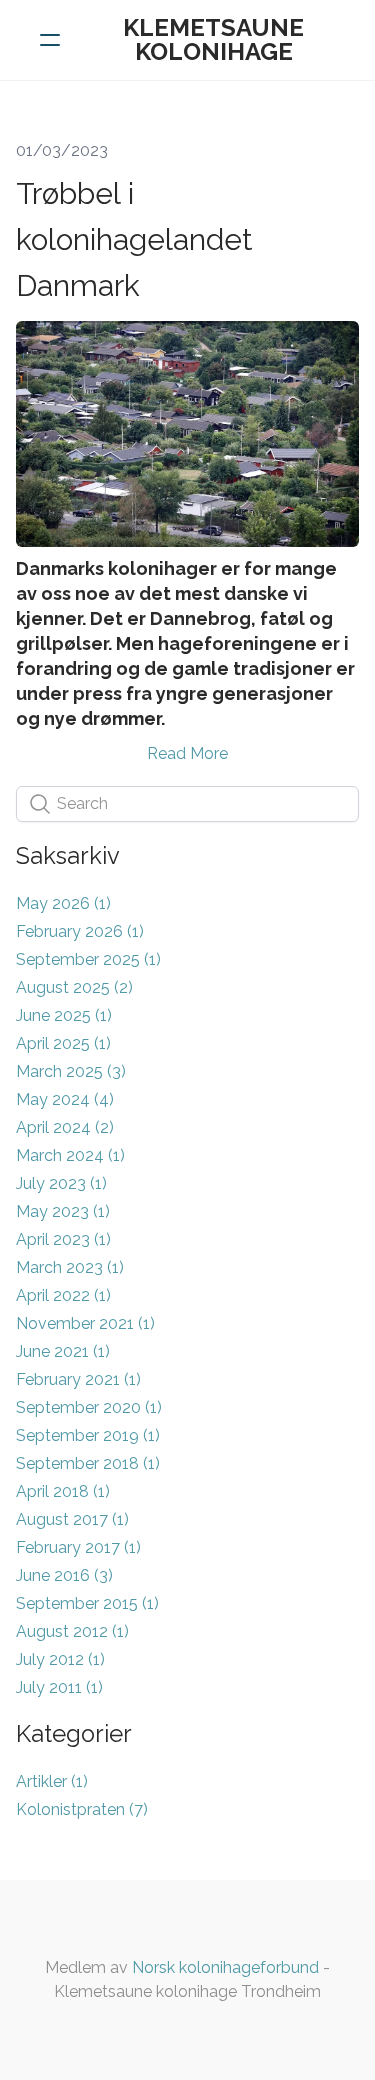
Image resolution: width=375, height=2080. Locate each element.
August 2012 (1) (72, 1631)
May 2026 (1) (63, 903)
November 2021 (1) (85, 1323)
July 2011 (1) (59, 1687)
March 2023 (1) (70, 1267)
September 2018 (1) (88, 1463)
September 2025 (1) (88, 959)
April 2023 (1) (63, 1239)
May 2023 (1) (63, 1211)
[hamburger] (50, 40)
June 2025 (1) (64, 1015)
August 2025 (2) (74, 987)
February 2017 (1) (78, 1547)
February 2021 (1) (78, 1379)
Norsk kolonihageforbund (225, 1967)
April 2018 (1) (63, 1491)
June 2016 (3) (64, 1575)
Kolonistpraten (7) (82, 1809)
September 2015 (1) (87, 1603)
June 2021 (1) (63, 1351)
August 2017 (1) (72, 1519)
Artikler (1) (52, 1781)
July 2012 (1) (60, 1659)
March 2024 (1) (70, 1155)
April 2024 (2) (65, 1127)
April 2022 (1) (63, 1295)
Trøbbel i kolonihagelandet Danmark (134, 239)
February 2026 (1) (80, 931)
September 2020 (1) (89, 1407)
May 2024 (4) (65, 1099)
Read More (187, 753)
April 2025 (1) (63, 1043)
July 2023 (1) (61, 1183)
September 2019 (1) (88, 1435)
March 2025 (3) (71, 1071)
